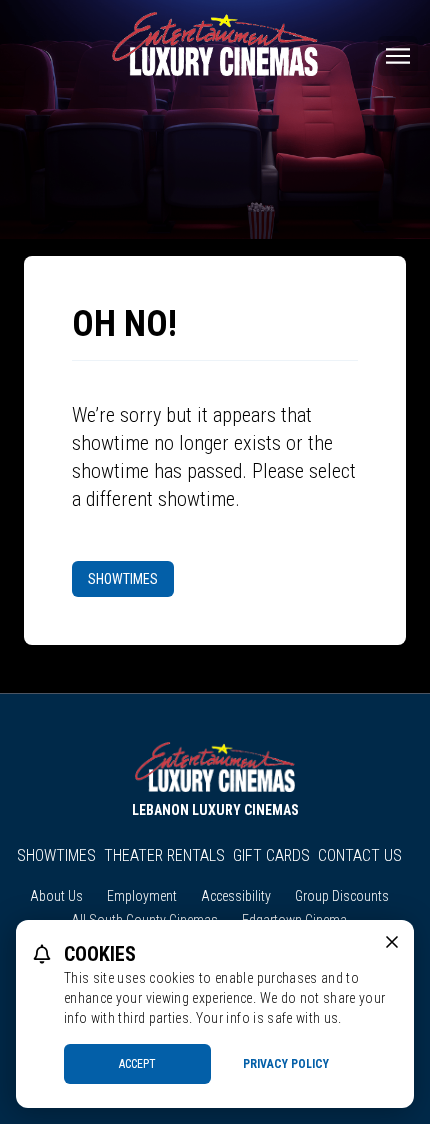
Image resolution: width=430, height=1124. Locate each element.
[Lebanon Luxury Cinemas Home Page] (215, 44)
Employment (142, 896)
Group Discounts (342, 896)
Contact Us (360, 855)
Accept (137, 1064)
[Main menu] (398, 56)
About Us (56, 896)
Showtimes (123, 579)
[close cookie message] (392, 942)
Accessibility (236, 896)
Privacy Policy (286, 1064)
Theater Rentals (164, 855)
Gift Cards (271, 855)
